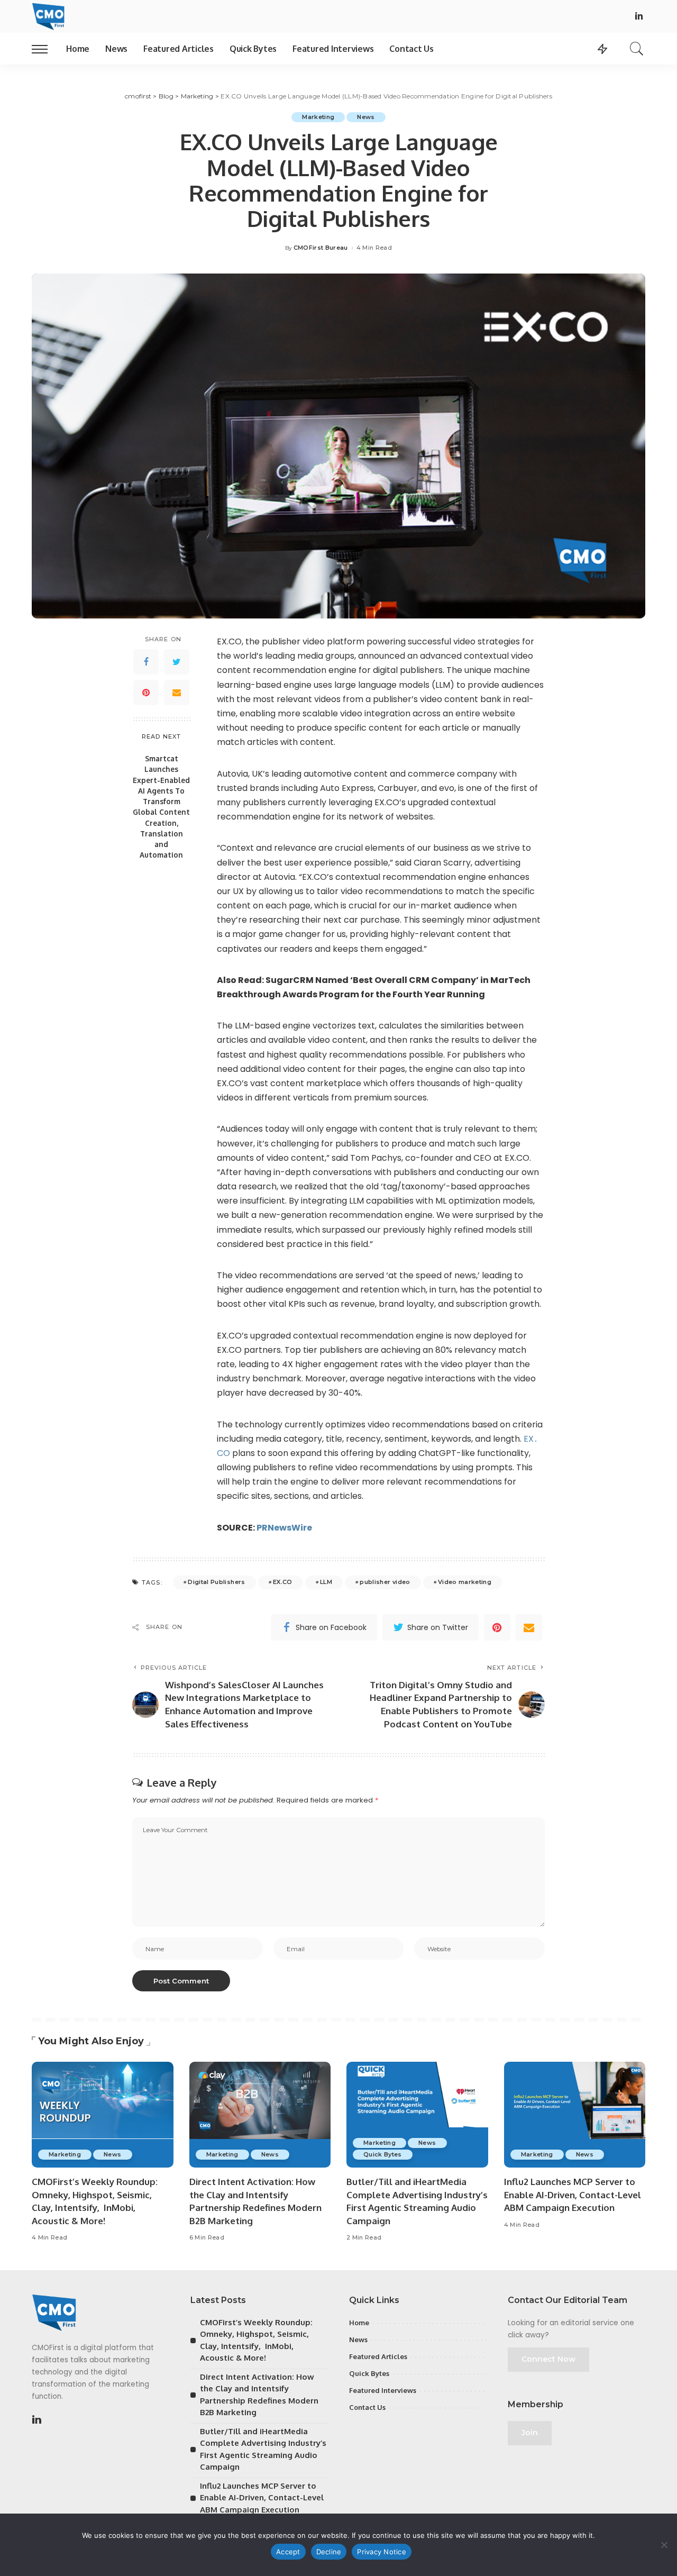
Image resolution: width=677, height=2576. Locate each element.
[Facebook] (146, 662)
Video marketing (465, 1582)
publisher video (385, 1582)
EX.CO (283, 1582)
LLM (326, 1582)
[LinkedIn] (639, 17)
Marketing (318, 117)
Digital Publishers (216, 1582)
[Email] (177, 693)
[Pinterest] (146, 693)
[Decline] (664, 2545)
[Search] (637, 49)
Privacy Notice (382, 2552)
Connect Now (548, 2359)
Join (530, 2433)
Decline (329, 2552)
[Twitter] (177, 662)
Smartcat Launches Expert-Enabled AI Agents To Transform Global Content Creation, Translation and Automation (161, 807)
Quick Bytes (383, 2154)
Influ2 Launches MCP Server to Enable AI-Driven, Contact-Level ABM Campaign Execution (573, 2195)
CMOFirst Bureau (321, 248)
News (366, 117)
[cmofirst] (48, 16)
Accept (288, 2552)
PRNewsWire (284, 1528)
